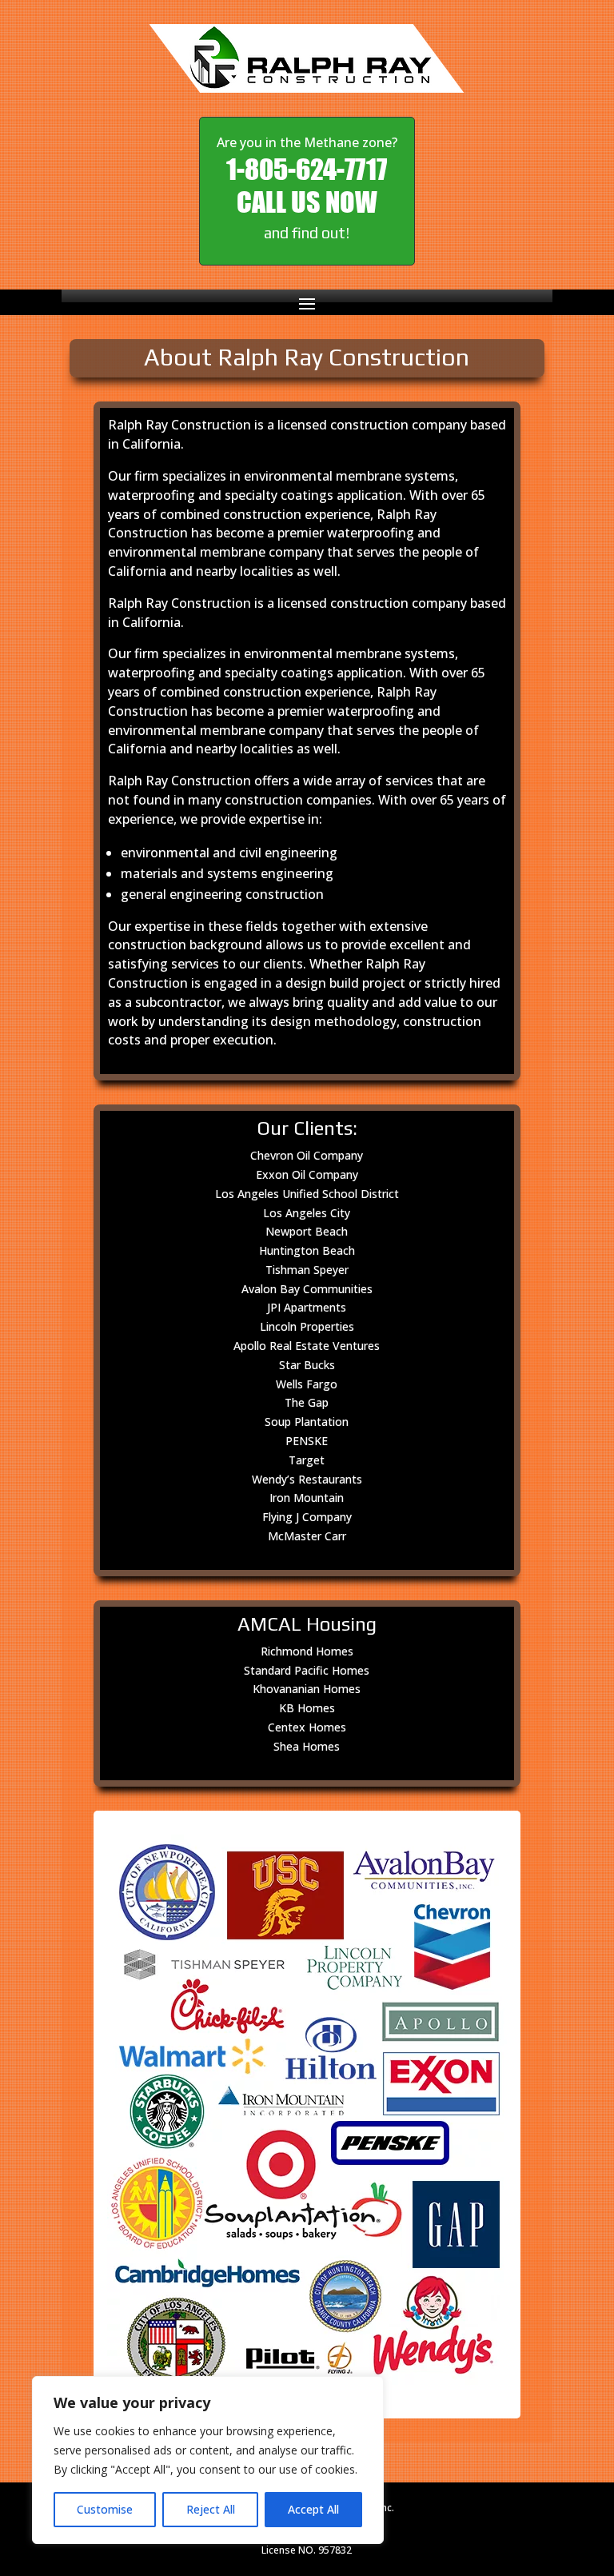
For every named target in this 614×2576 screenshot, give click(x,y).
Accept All (313, 2509)
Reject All (211, 2509)
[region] (208, 2460)
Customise (105, 2509)
